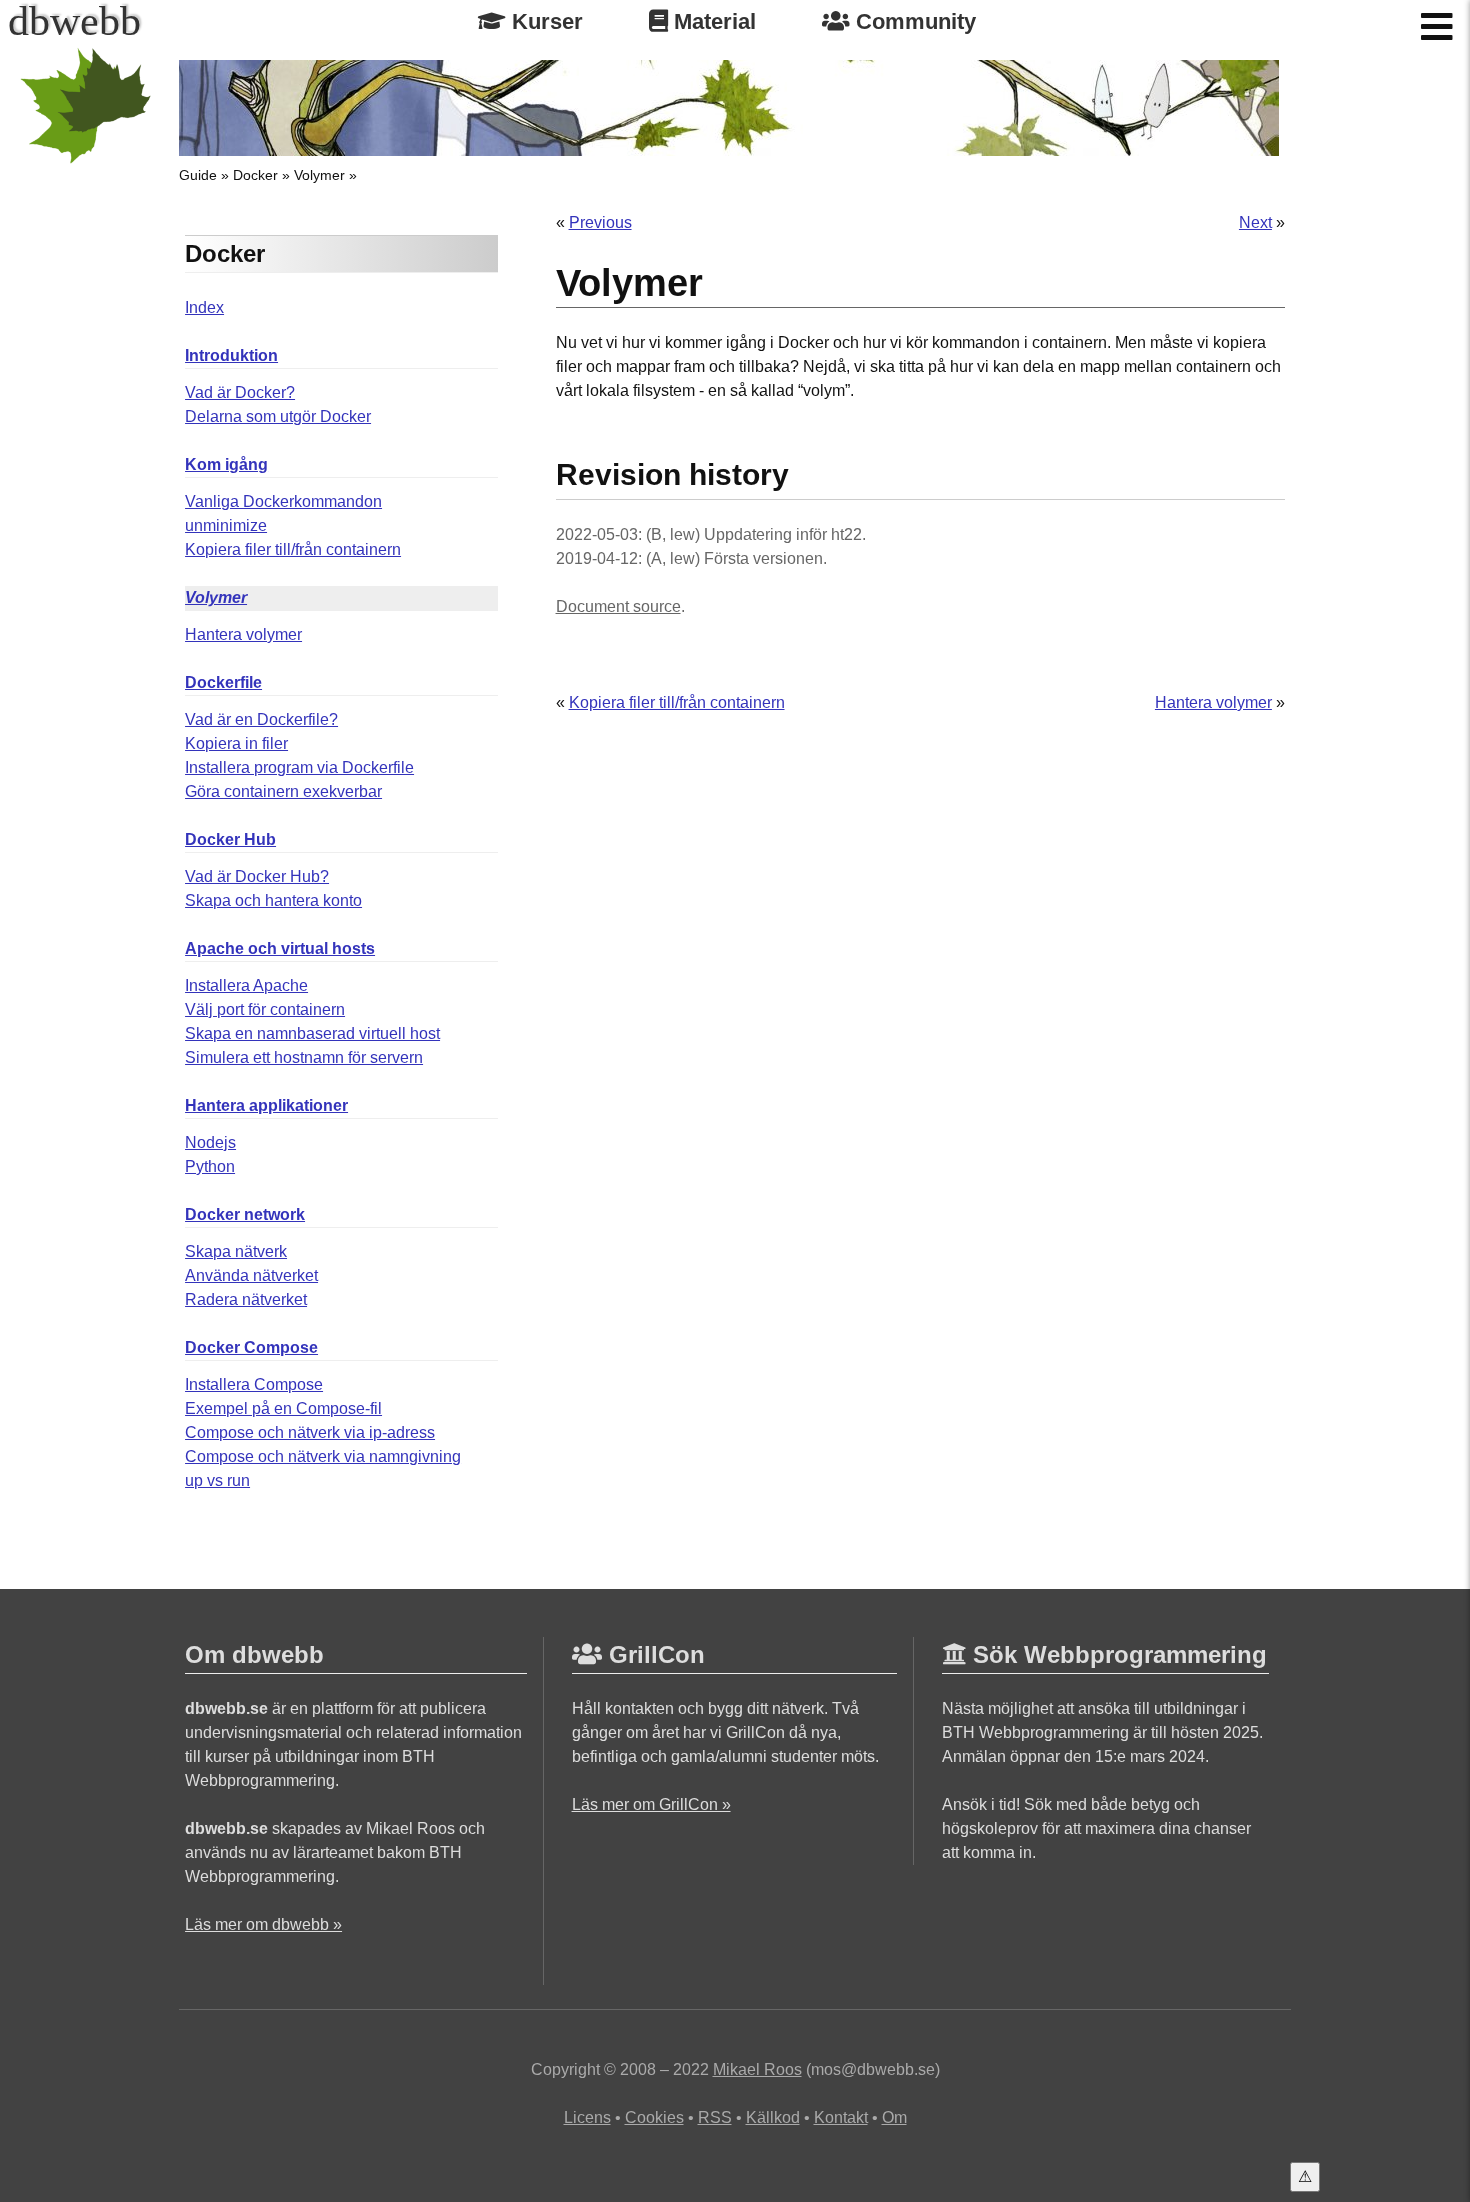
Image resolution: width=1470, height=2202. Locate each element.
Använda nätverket (251, 1275)
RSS (715, 2117)
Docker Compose (251, 1347)
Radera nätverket (246, 1299)
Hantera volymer (243, 634)
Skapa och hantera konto (273, 900)
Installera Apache (246, 985)
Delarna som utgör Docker (278, 416)
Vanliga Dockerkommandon (283, 501)
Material (712, 21)
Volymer (319, 175)
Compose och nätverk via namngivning (323, 1456)
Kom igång (226, 464)
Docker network (245, 1214)
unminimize (226, 525)
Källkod (773, 2117)
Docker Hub (230, 839)
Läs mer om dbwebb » (263, 1924)
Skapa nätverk (236, 1251)
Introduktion (231, 355)
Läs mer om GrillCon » (651, 1804)
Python (210, 1166)
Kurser (544, 21)
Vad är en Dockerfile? (261, 719)
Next (1255, 222)
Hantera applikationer (266, 1105)
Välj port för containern (265, 1009)
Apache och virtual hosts (280, 948)
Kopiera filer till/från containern (293, 549)
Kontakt (841, 2117)
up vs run (217, 1480)
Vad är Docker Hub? (257, 876)
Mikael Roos (757, 2069)
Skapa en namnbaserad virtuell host (312, 1033)
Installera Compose (254, 1384)
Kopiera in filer (236, 743)
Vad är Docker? (240, 392)
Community (913, 21)
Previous (600, 222)
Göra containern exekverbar (283, 791)
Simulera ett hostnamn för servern (304, 1057)
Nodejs (210, 1142)
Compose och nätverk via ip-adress (310, 1432)
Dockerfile (223, 682)
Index (204, 307)
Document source (618, 606)
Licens (587, 2117)
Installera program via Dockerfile (299, 767)
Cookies (654, 2117)
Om (894, 2117)
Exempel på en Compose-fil (283, 1408)
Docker (255, 175)
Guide (198, 175)
